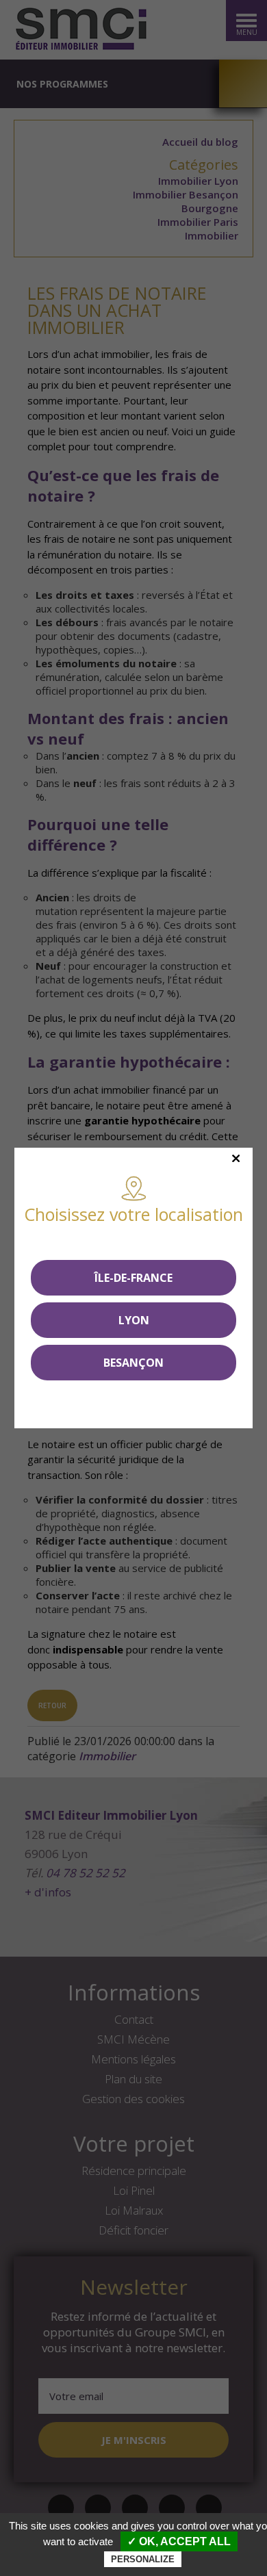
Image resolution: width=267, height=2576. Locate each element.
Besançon (133, 1363)
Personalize (143, 2559)
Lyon (134, 1320)
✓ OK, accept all (179, 2541)
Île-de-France (133, 1278)
